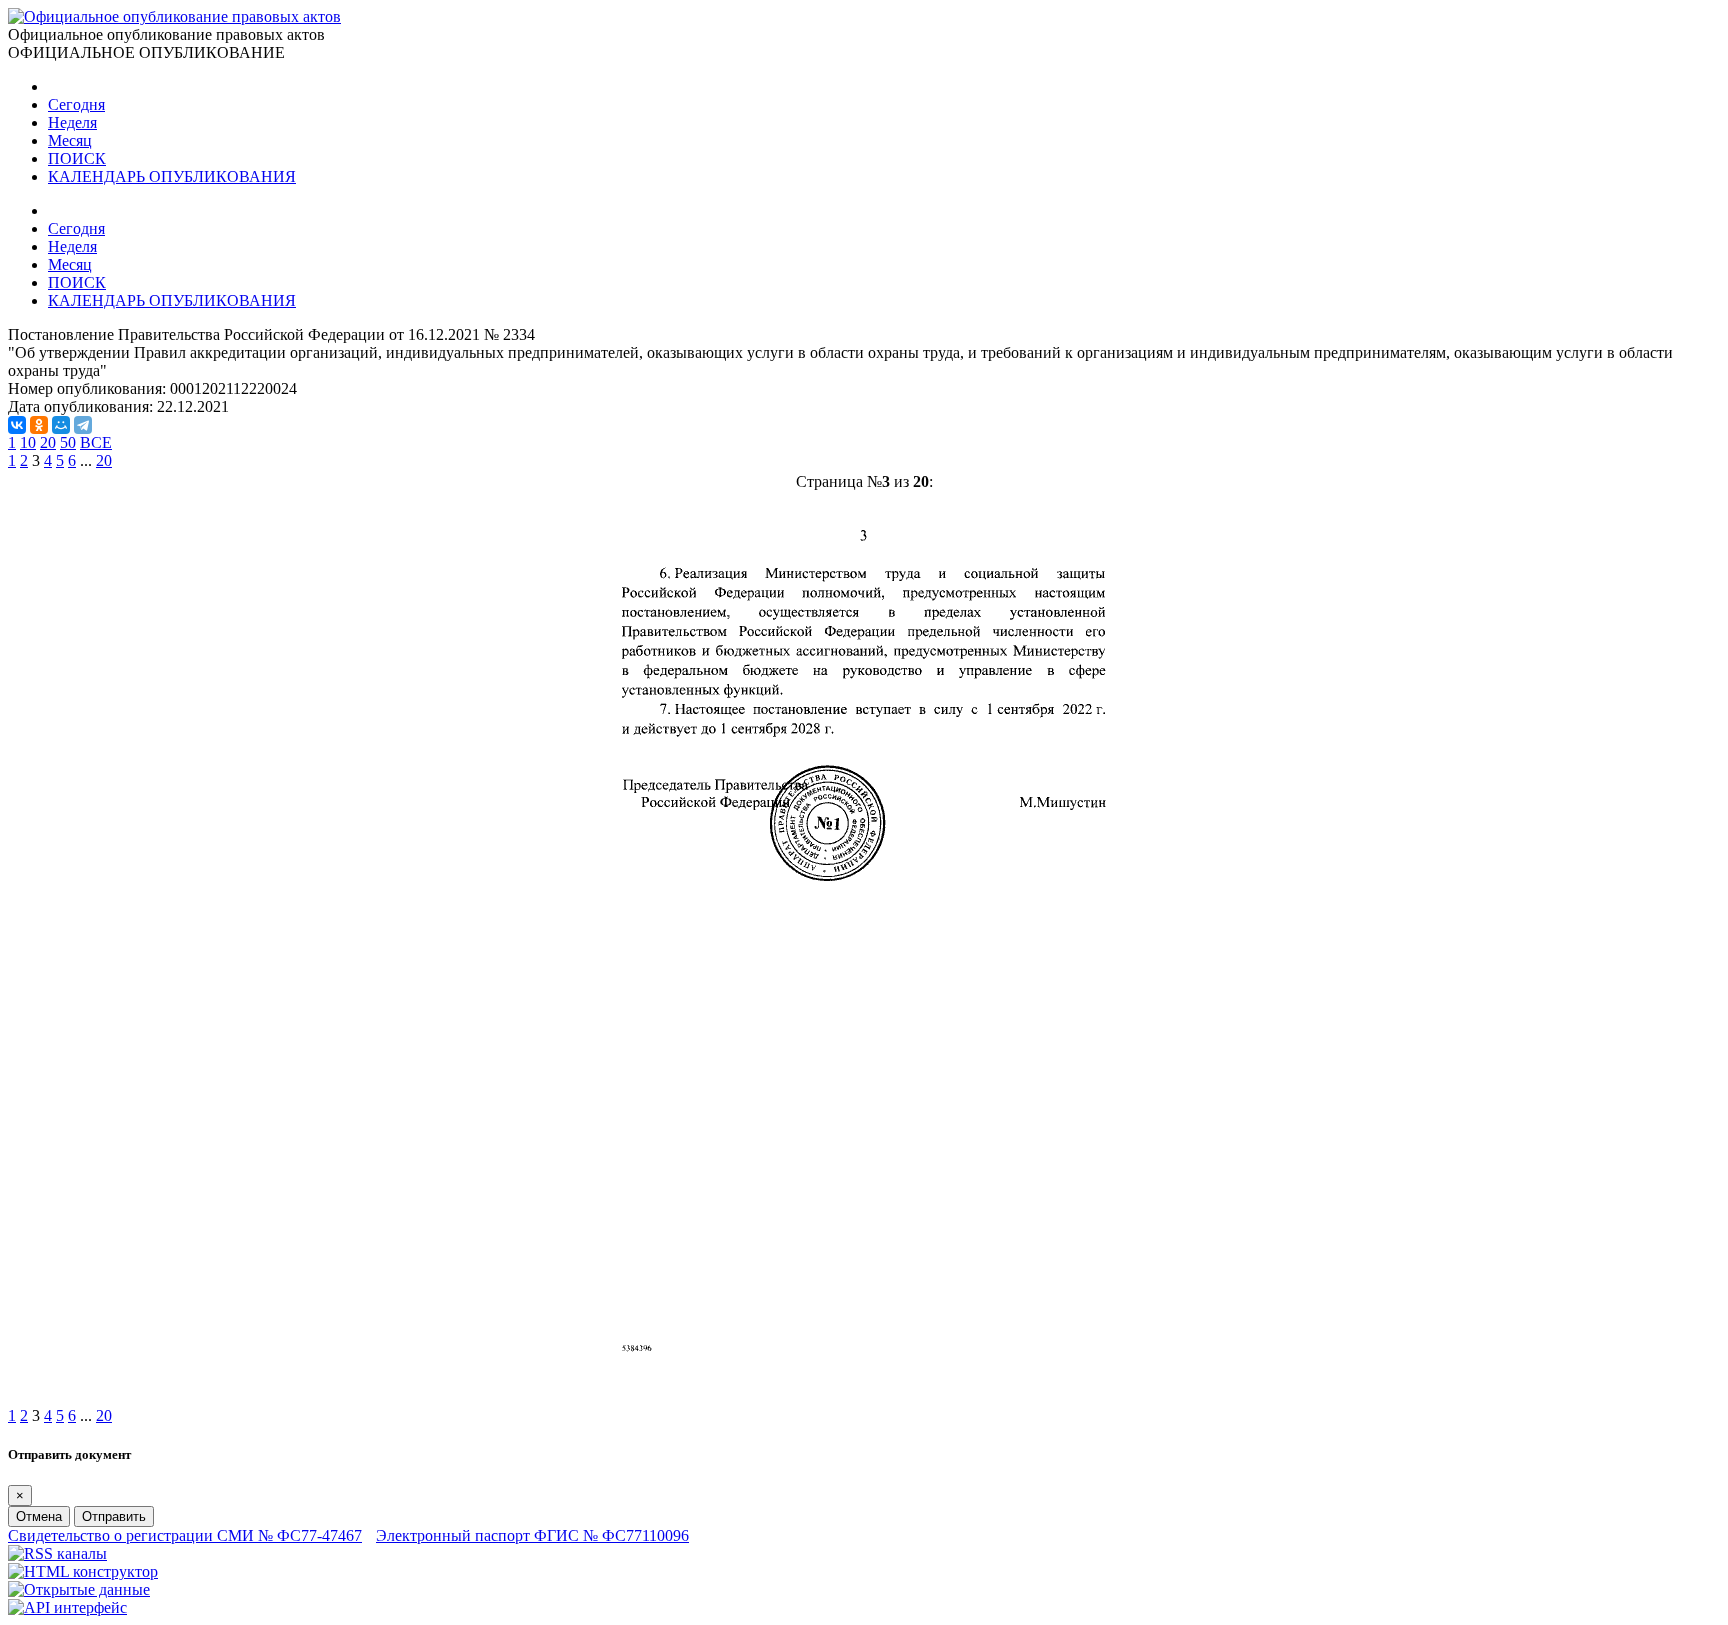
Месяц (70, 140)
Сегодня (76, 104)
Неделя (72, 122)
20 (48, 442)
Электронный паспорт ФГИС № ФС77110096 (532, 1535)
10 (28, 442)
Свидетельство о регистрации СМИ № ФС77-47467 (185, 1535)
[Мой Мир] (61, 425)
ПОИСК (77, 158)
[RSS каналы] (57, 1553)
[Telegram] (83, 425)
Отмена (39, 1516)
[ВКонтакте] (17, 425)
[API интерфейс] (67, 1607)
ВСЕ (96, 442)
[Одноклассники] (39, 425)
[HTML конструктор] (83, 1571)
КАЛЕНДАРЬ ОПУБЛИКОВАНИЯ (172, 176)
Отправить (114, 1516)
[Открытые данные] (79, 1589)
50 (68, 442)
